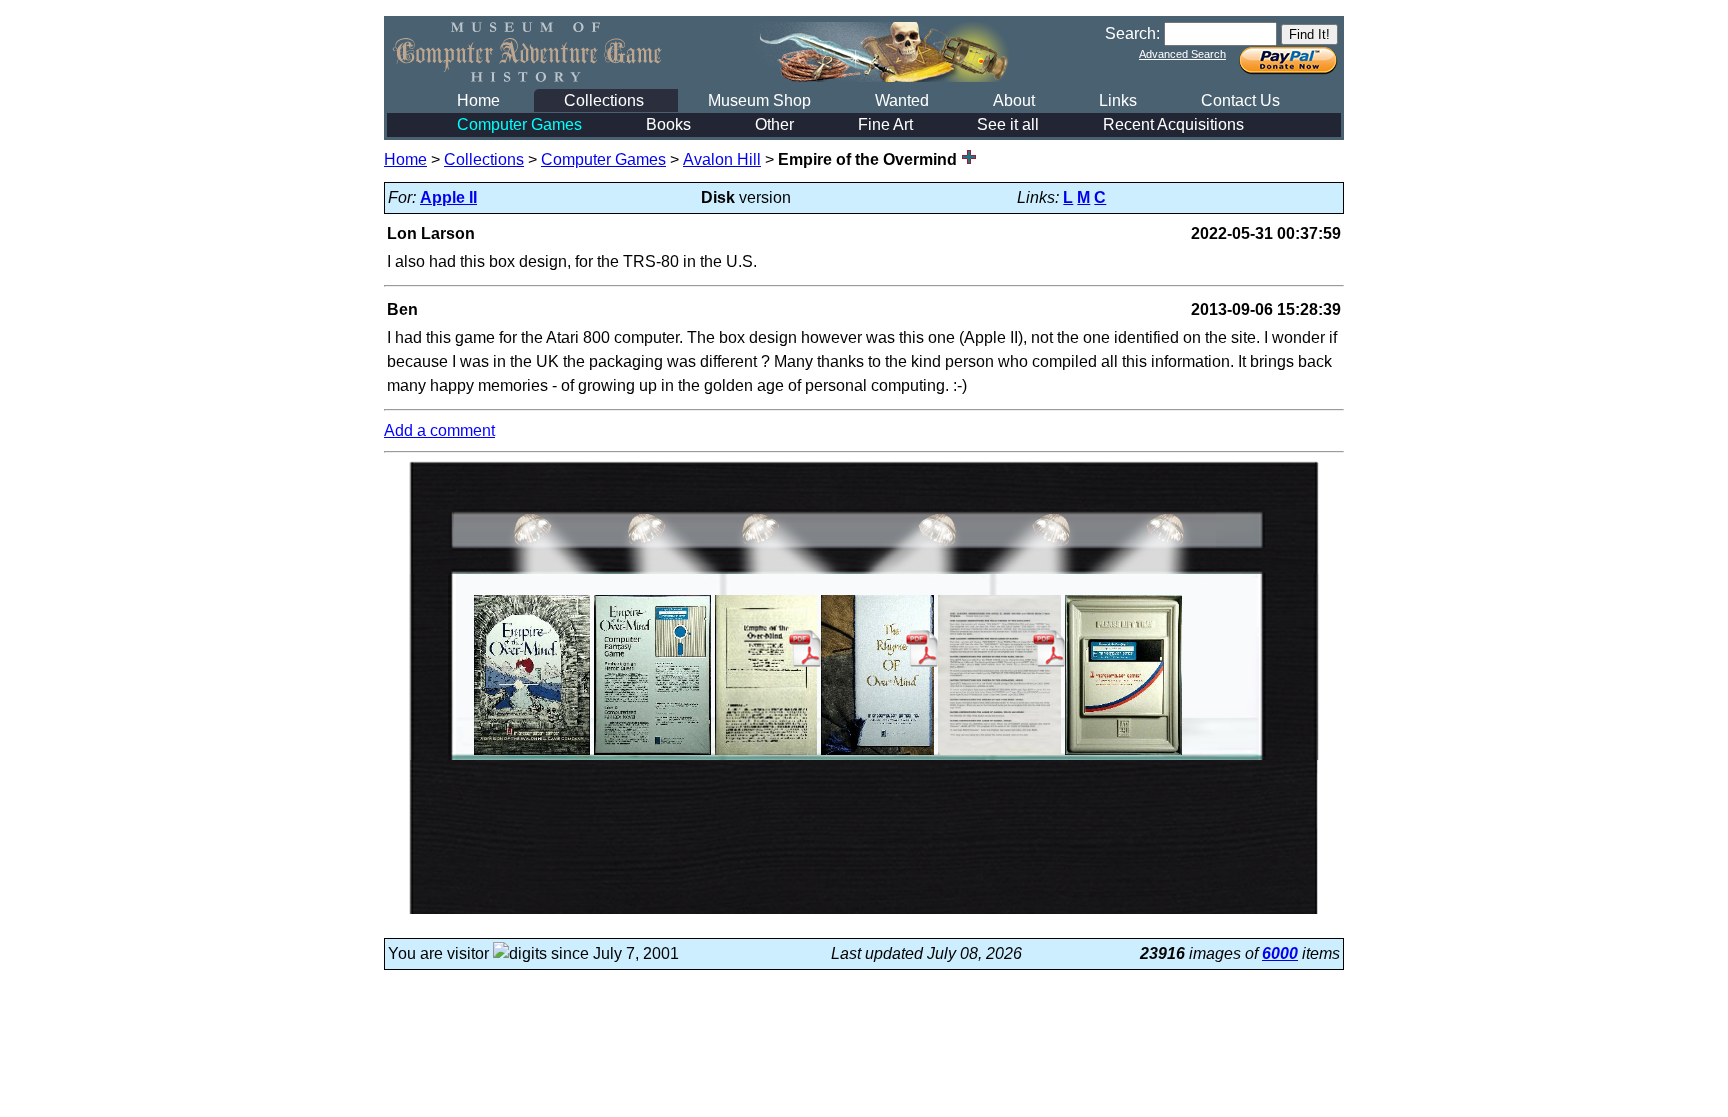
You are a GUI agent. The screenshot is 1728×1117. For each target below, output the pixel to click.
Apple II (448, 197)
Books (668, 124)
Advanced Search (1182, 54)
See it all (1008, 124)
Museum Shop (759, 100)
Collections (604, 100)
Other (774, 124)
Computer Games (519, 124)
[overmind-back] (652, 754)
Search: (1132, 33)
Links (1118, 100)
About (1014, 100)
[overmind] (532, 754)
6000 (1280, 953)
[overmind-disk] (1123, 754)
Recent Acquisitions (1173, 124)
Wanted (902, 100)
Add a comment (439, 430)
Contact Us (1240, 100)
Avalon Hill (722, 159)
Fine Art (885, 124)
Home (478, 100)
